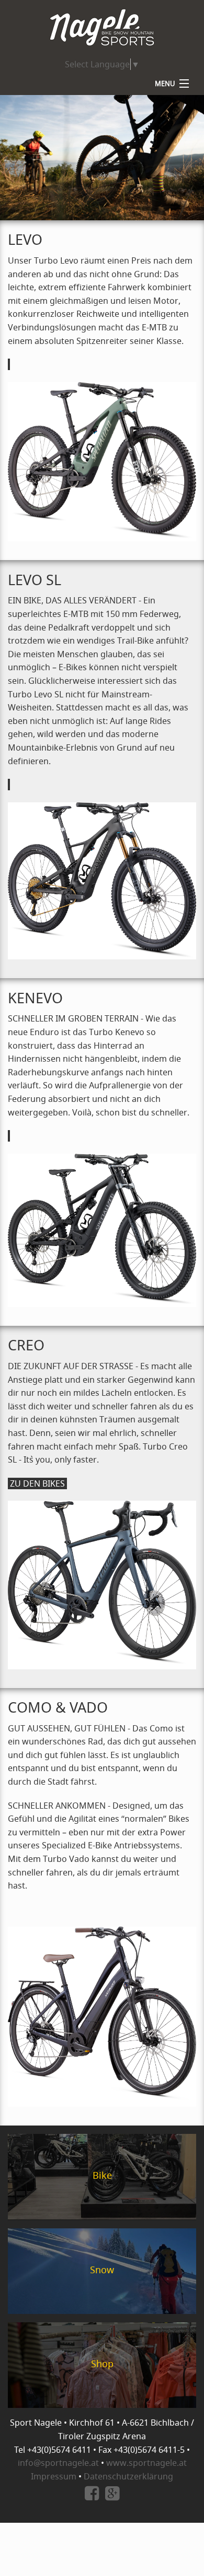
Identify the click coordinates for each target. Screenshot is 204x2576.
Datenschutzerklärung (128, 2476)
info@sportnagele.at (58, 2463)
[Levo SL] (9, 785)
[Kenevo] (9, 1136)
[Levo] (9, 364)
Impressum (54, 2476)
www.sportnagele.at (146, 2463)
